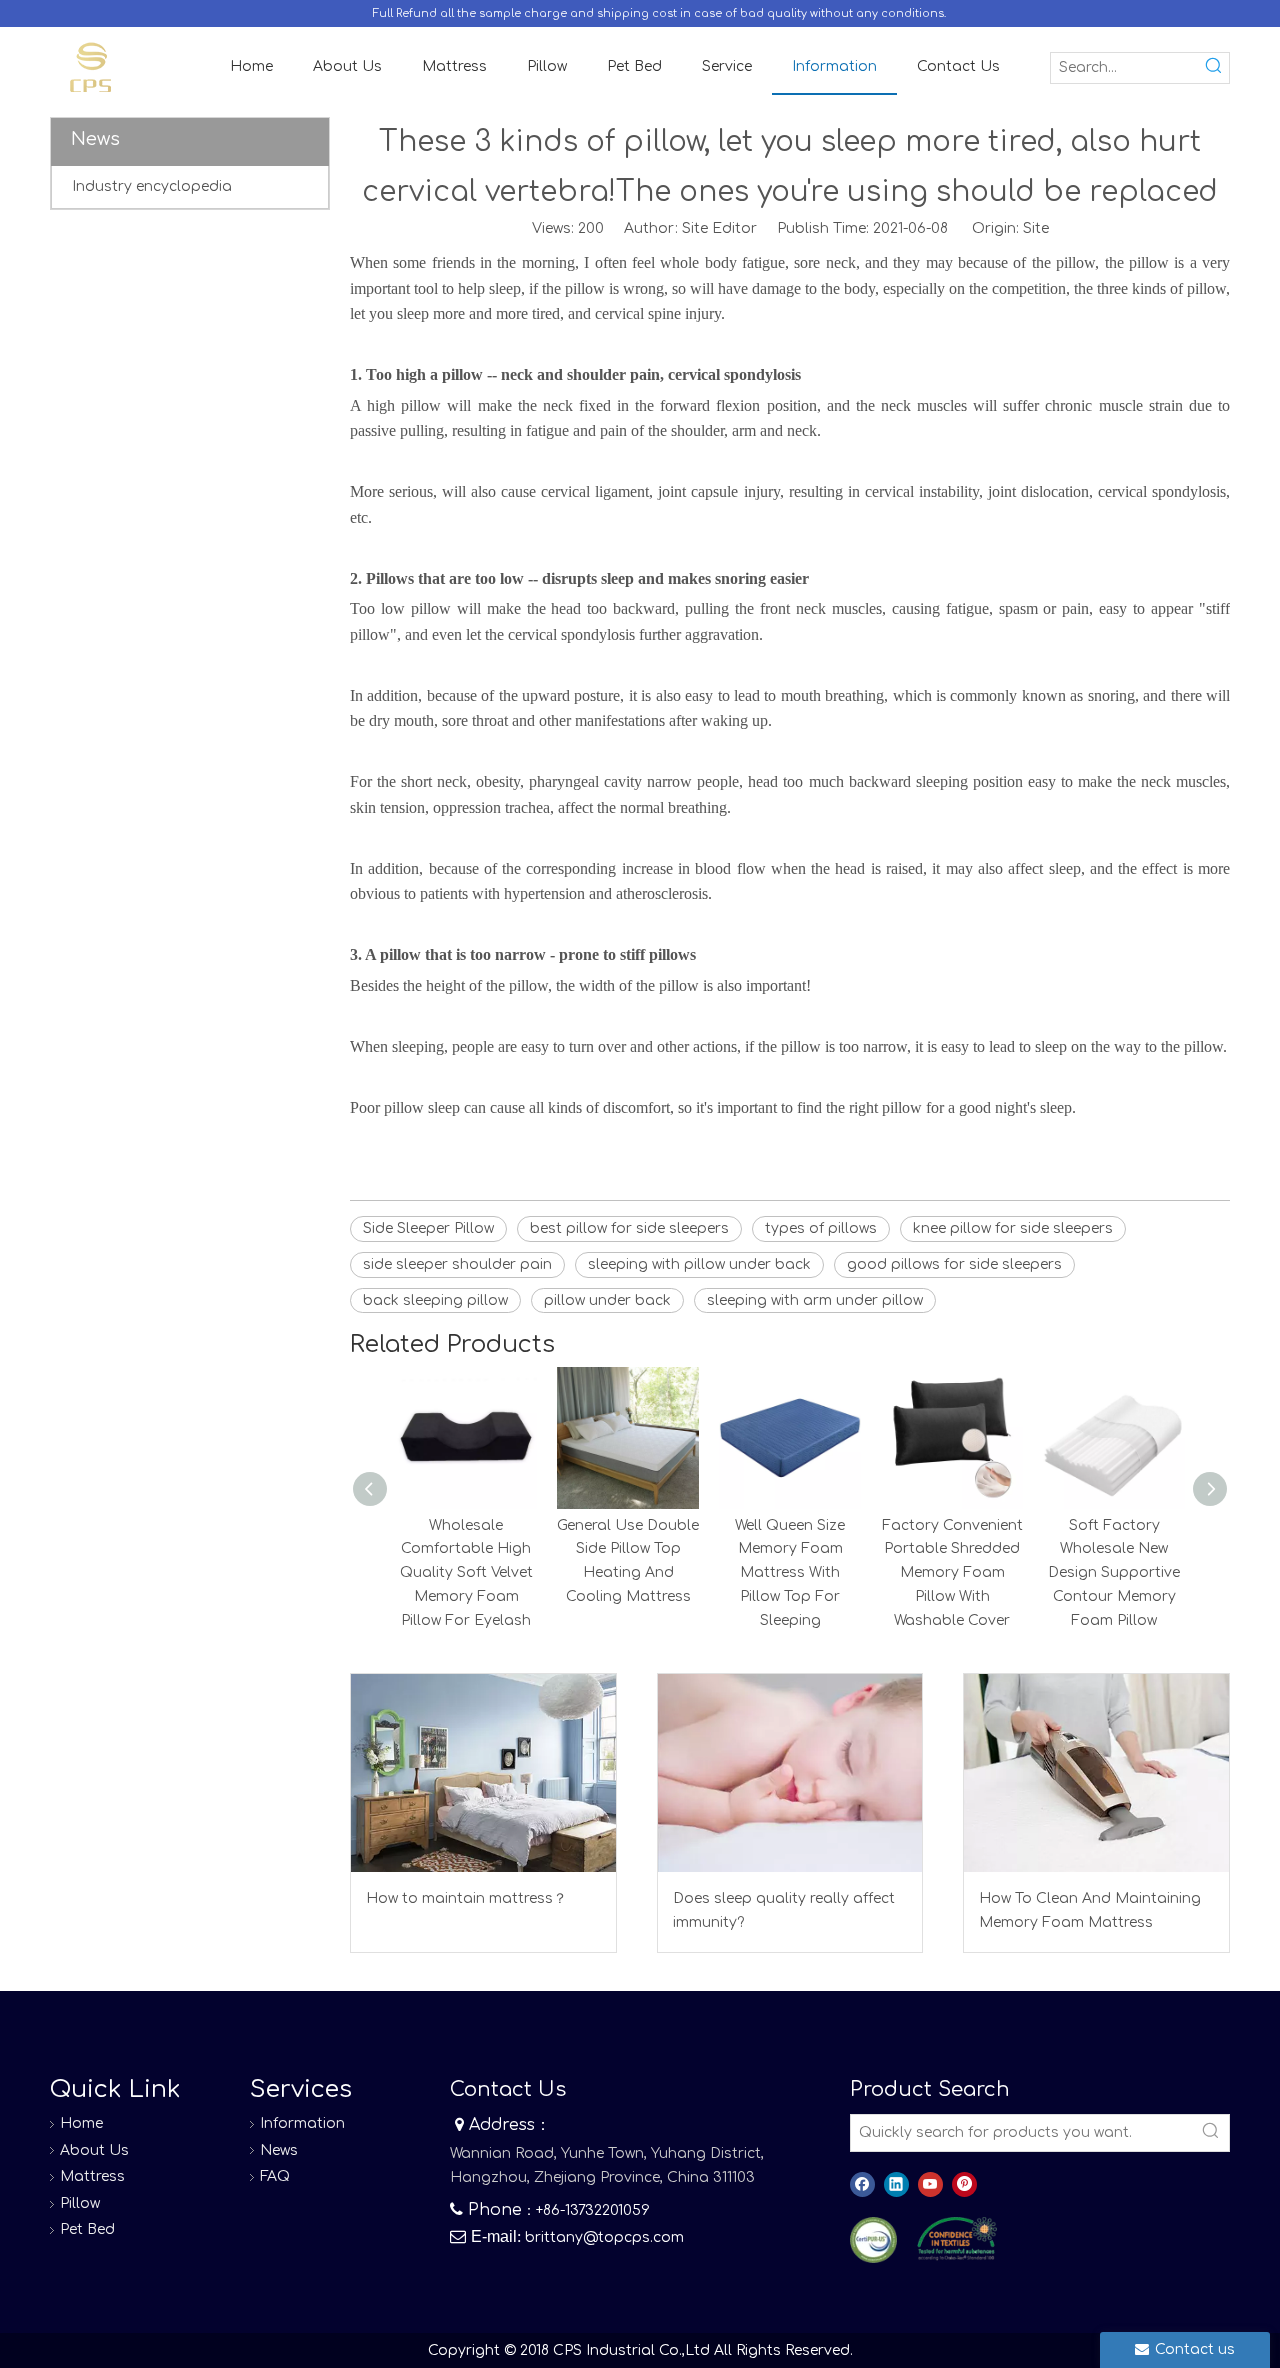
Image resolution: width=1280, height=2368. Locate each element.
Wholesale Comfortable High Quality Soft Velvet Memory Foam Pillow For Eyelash (466, 1573)
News (279, 2150)
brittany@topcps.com (604, 2237)
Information (302, 2123)
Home (81, 2123)
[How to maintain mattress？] (483, 1773)
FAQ (275, 2176)
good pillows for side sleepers (954, 1264)
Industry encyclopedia (152, 186)
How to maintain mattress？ (466, 1898)
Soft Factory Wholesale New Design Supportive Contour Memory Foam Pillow (1114, 1573)
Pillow (80, 2203)
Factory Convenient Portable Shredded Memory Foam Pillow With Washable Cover (952, 1573)
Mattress (92, 2176)
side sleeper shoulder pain (457, 1264)
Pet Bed (87, 2229)
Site (1036, 228)
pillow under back (607, 1300)
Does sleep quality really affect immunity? (784, 1910)
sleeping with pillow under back (699, 1264)
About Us (94, 2150)
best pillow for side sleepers (629, 1228)
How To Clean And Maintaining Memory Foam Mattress (1090, 1910)
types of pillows (821, 1228)
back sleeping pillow (435, 1300)
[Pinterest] (964, 2184)
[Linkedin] (896, 2184)
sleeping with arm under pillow (815, 1300)
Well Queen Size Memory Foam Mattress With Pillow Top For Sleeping (790, 1573)
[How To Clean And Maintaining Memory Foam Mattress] (1096, 1773)
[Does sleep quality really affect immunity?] (790, 1773)
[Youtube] (930, 2184)
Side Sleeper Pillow (428, 1228)
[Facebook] (862, 2184)
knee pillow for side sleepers (1013, 1228)
